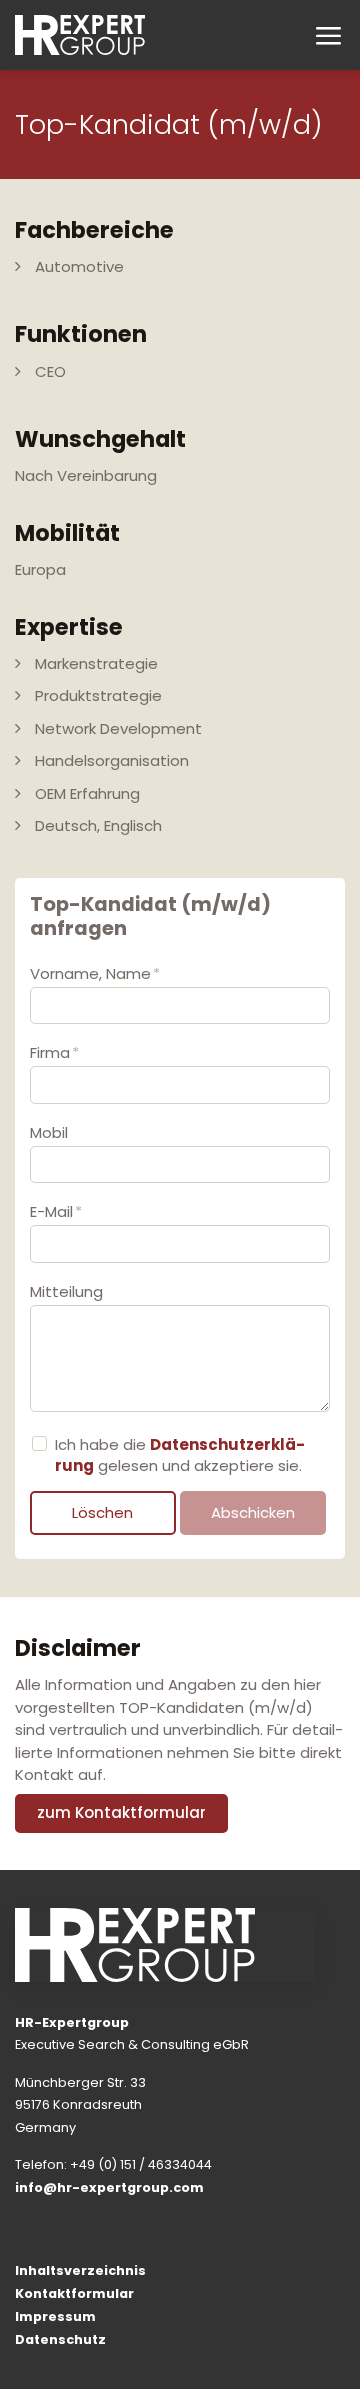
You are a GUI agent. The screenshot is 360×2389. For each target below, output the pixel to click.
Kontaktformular (74, 2293)
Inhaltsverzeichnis (80, 2270)
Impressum (55, 2316)
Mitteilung (66, 1291)
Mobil (49, 1132)
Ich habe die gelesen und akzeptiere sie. (180, 1455)
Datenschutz (60, 2339)
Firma (54, 1052)
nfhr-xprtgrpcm (111, 2187)
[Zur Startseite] (80, 35)
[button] (327, 36)
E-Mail (56, 1211)
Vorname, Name (95, 973)
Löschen (102, 1512)
